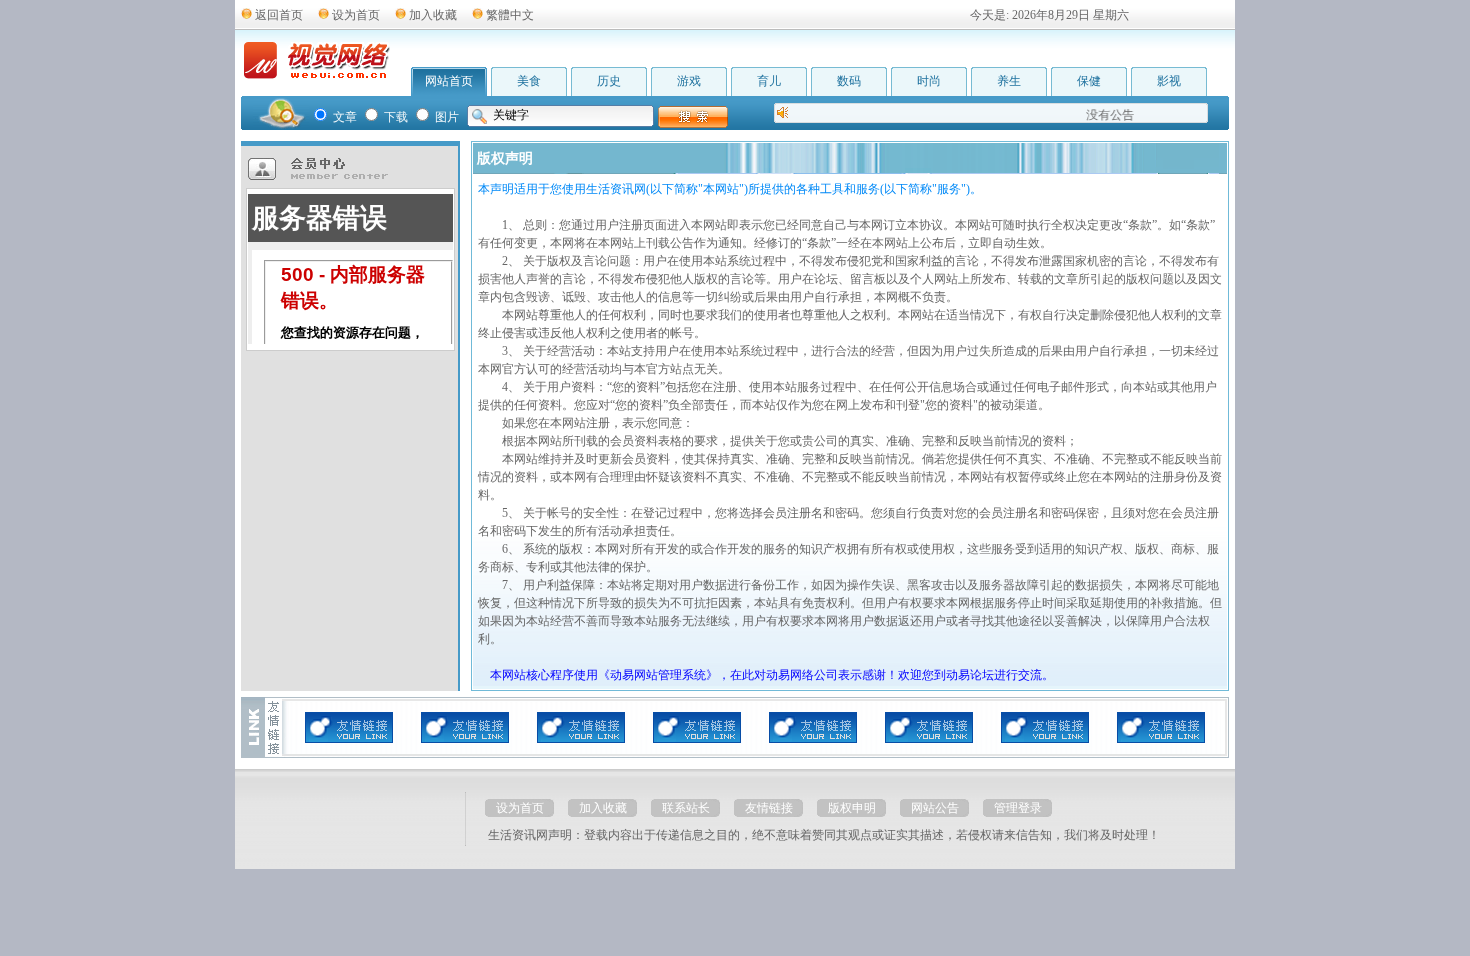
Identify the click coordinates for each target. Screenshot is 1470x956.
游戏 (689, 81)
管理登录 (1018, 808)
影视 (1169, 81)
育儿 (769, 81)
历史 (609, 81)
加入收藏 (433, 15)
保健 (1089, 81)
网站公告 (935, 808)
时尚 (929, 81)
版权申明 (852, 808)
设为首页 (356, 15)
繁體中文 (510, 15)
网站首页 (449, 81)
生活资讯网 (518, 835)
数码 (849, 81)
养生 (1009, 81)
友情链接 (769, 808)
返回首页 (279, 15)
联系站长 (686, 808)
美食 (529, 81)
